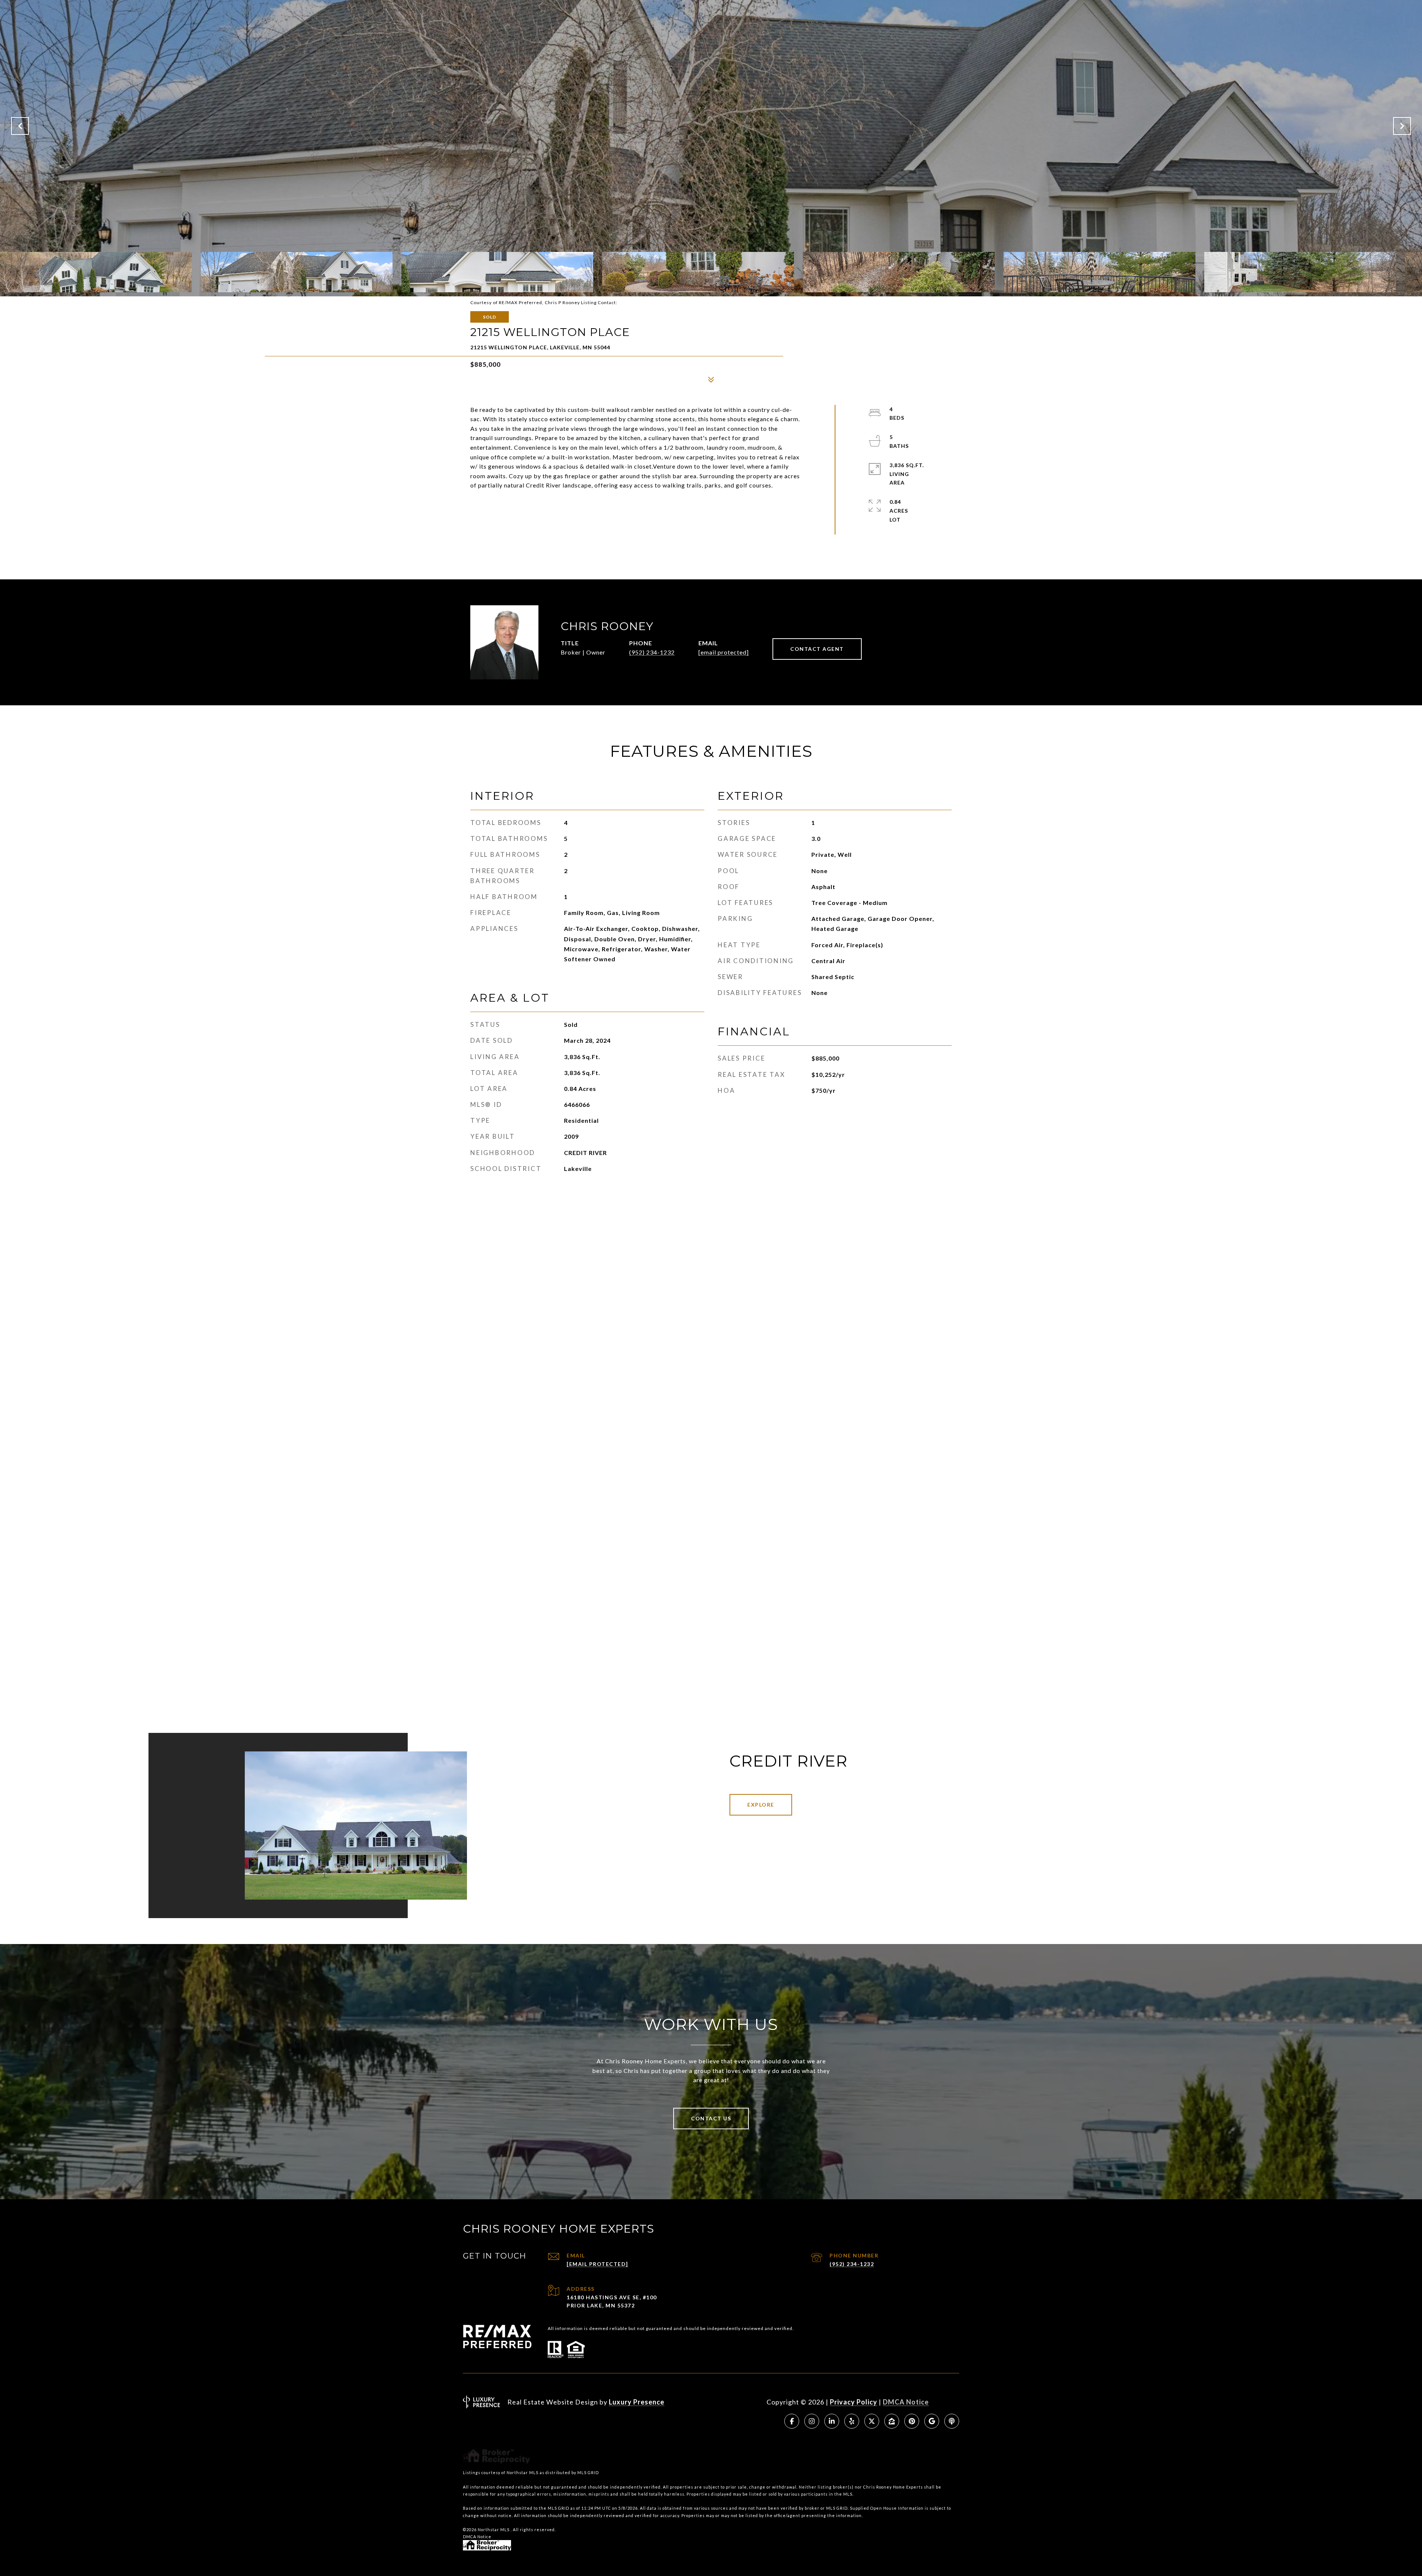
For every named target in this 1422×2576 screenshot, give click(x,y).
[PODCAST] (952, 2421)
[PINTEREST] (912, 2421)
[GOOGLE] (932, 2421)
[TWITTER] (872, 2421)
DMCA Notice (906, 2402)
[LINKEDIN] (832, 2421)
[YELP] (852, 2421)
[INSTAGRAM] (812, 2421)
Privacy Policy (854, 2402)
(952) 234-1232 (652, 652)
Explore (761, 1805)
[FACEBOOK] (792, 2421)
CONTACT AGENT (817, 649)
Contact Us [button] (711, 2118)
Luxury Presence (637, 2402)
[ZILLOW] (892, 2421)
